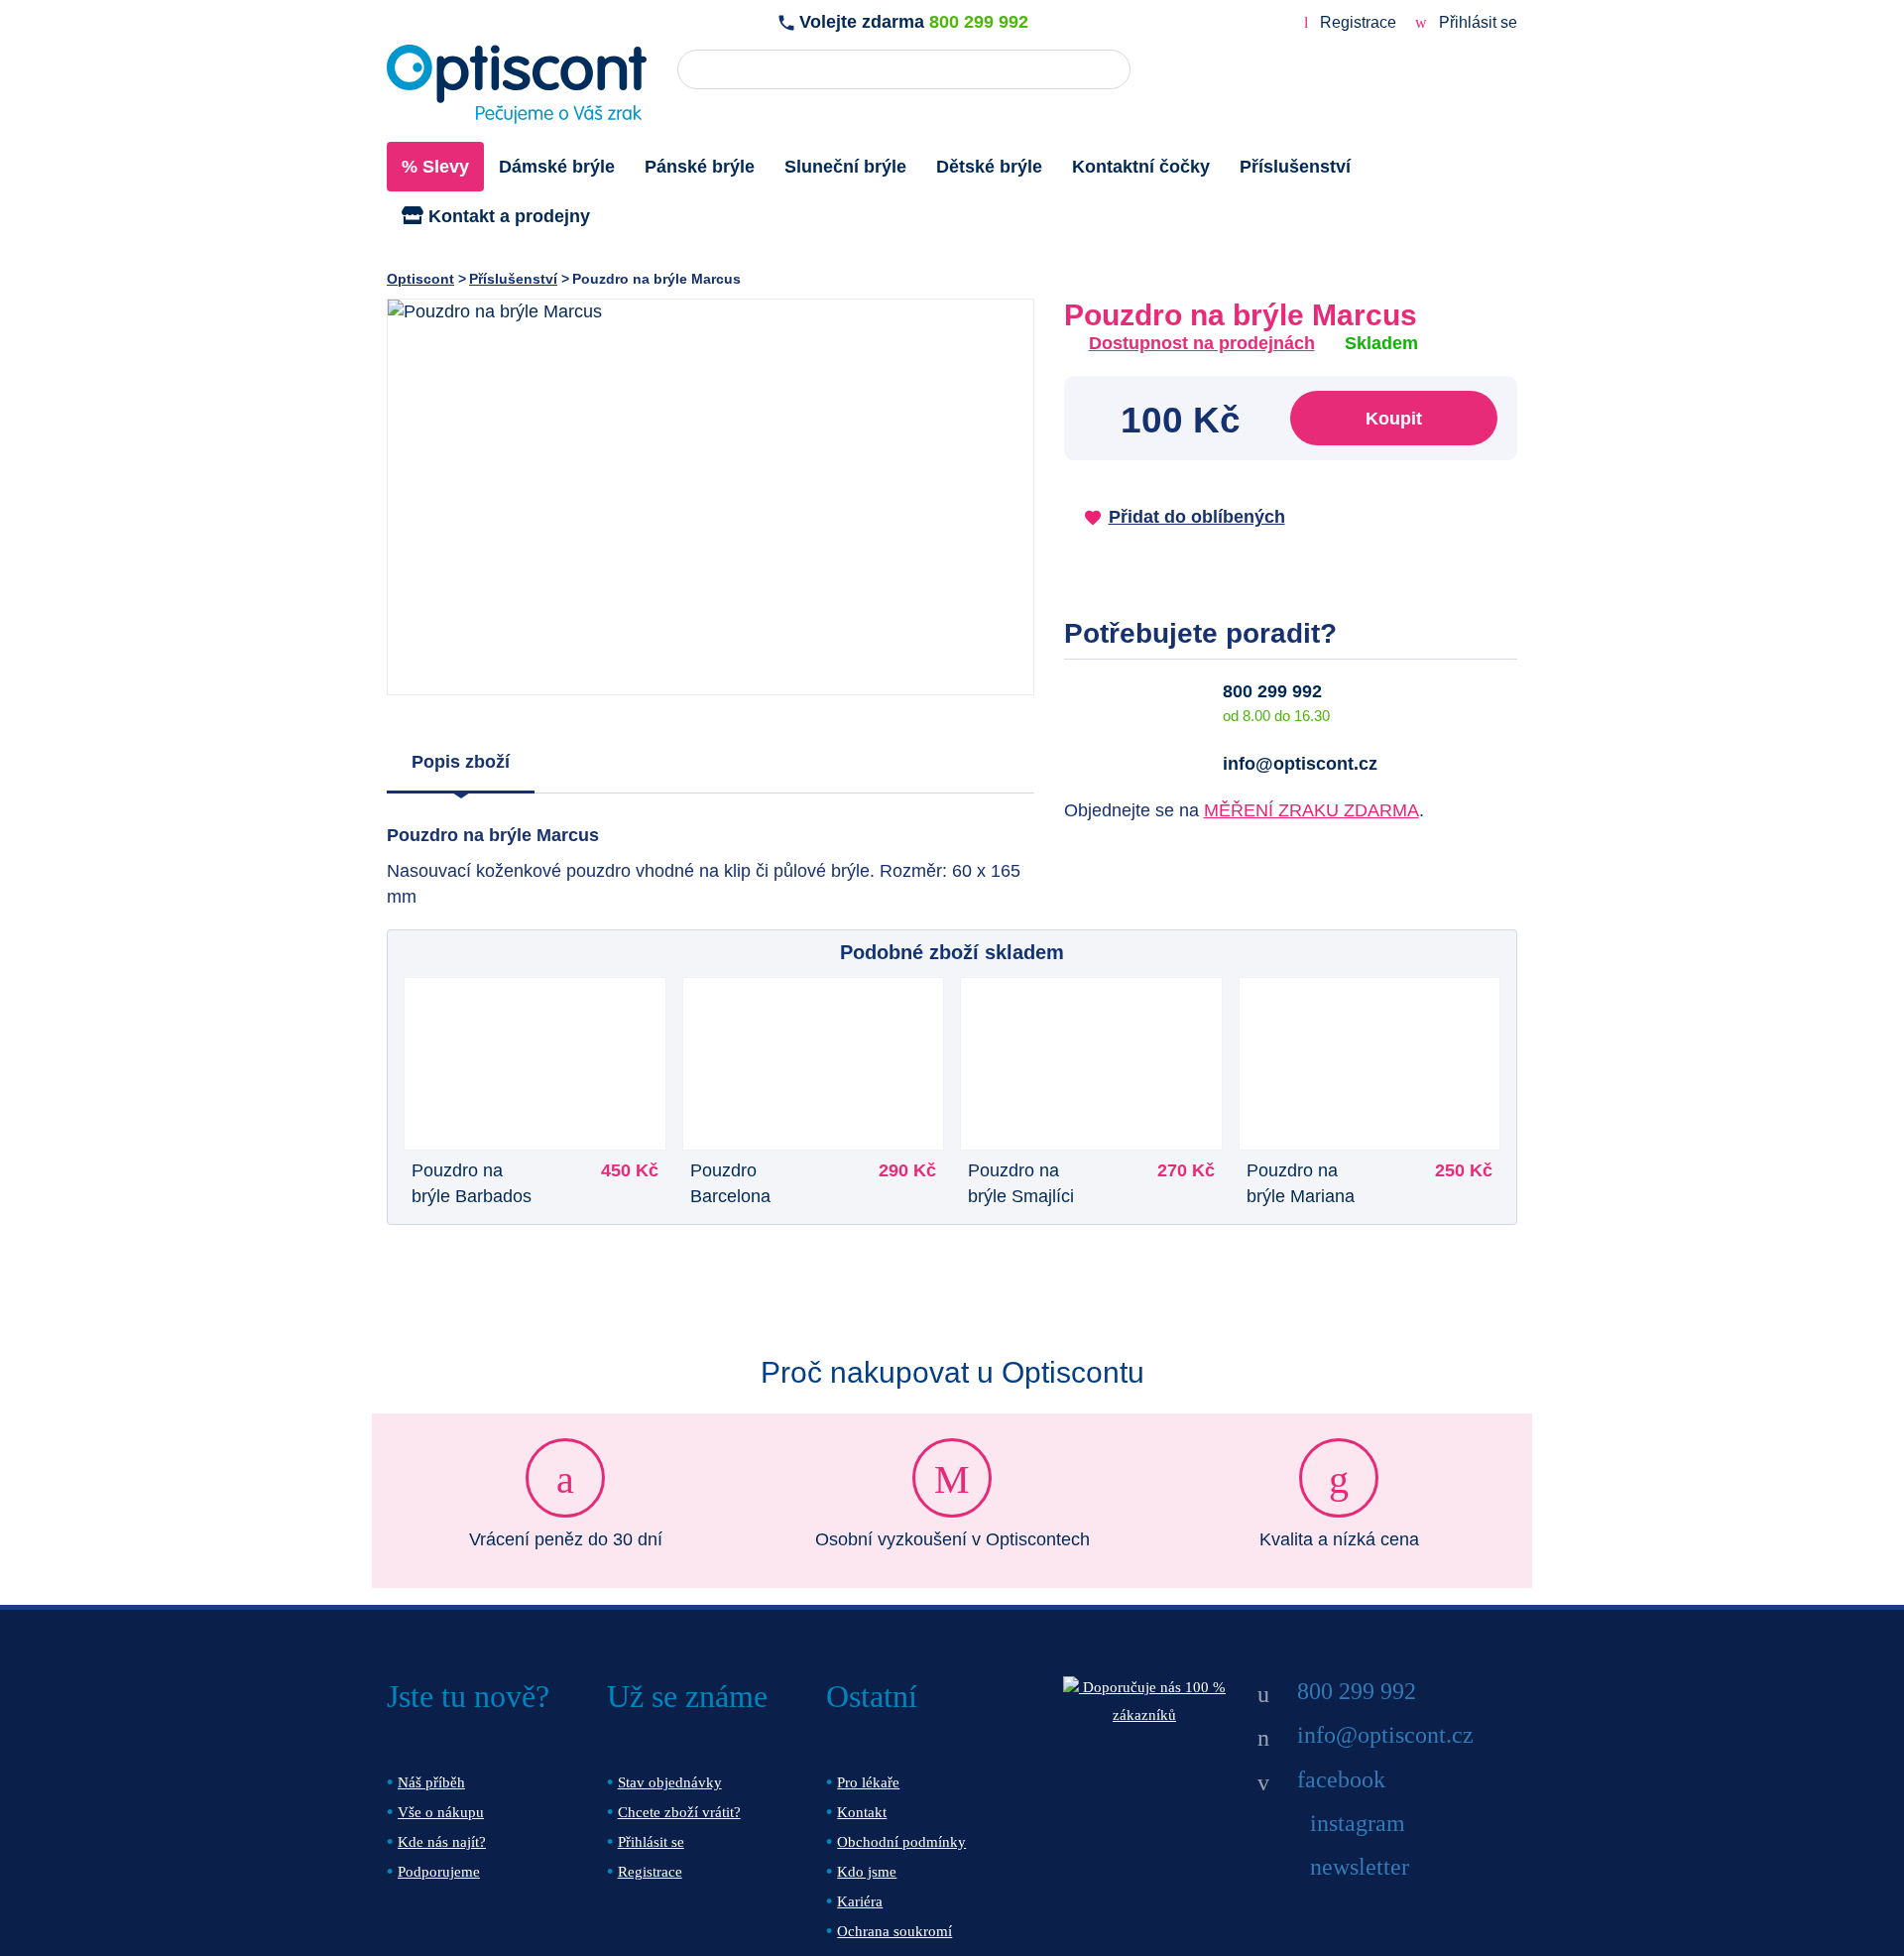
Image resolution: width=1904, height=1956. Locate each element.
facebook (1341, 1779)
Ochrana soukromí (894, 1931)
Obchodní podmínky (901, 1842)
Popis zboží (461, 762)
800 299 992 (979, 22)
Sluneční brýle (845, 167)
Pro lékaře (868, 1782)
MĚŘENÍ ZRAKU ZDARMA (1311, 810)
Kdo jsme (867, 1872)
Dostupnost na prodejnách (1202, 343)
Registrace (1358, 22)
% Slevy (435, 167)
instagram (1358, 1823)
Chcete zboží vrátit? (679, 1812)
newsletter (1360, 1867)
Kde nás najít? (442, 1842)
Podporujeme (439, 1872)
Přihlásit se (1476, 22)
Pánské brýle (700, 167)
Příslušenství (1295, 167)
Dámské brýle (557, 167)
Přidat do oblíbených (1197, 517)
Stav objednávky (670, 1782)
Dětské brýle (989, 167)
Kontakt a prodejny (507, 216)
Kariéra (860, 1901)
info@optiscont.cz (1300, 764)
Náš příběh (431, 1782)
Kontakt (862, 1812)
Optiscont (420, 279)
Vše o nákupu (441, 1812)
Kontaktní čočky (1141, 167)
